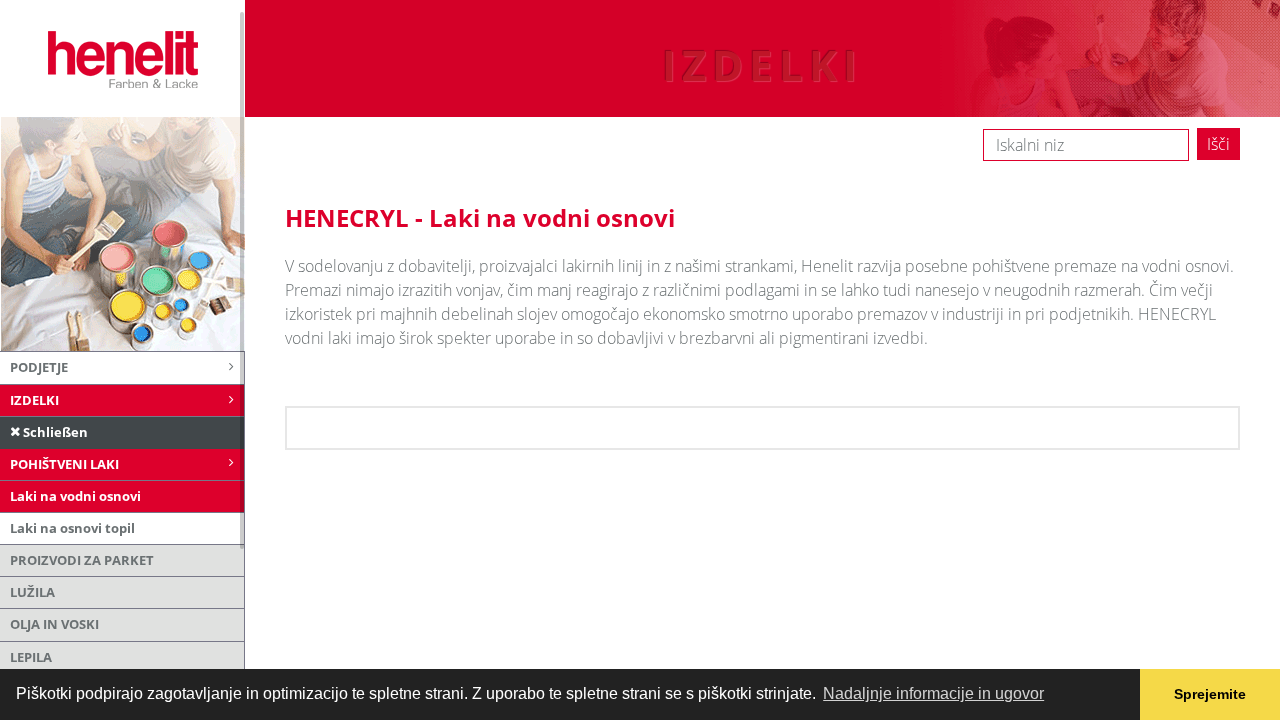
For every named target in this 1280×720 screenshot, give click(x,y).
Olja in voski (54, 624)
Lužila (32, 592)
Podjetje (39, 367)
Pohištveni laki (64, 464)
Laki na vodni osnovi (75, 496)
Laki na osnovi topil (72, 528)
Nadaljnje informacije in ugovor (933, 693)
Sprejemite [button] (1210, 694)
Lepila (31, 657)
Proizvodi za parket (82, 560)
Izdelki (34, 400)
